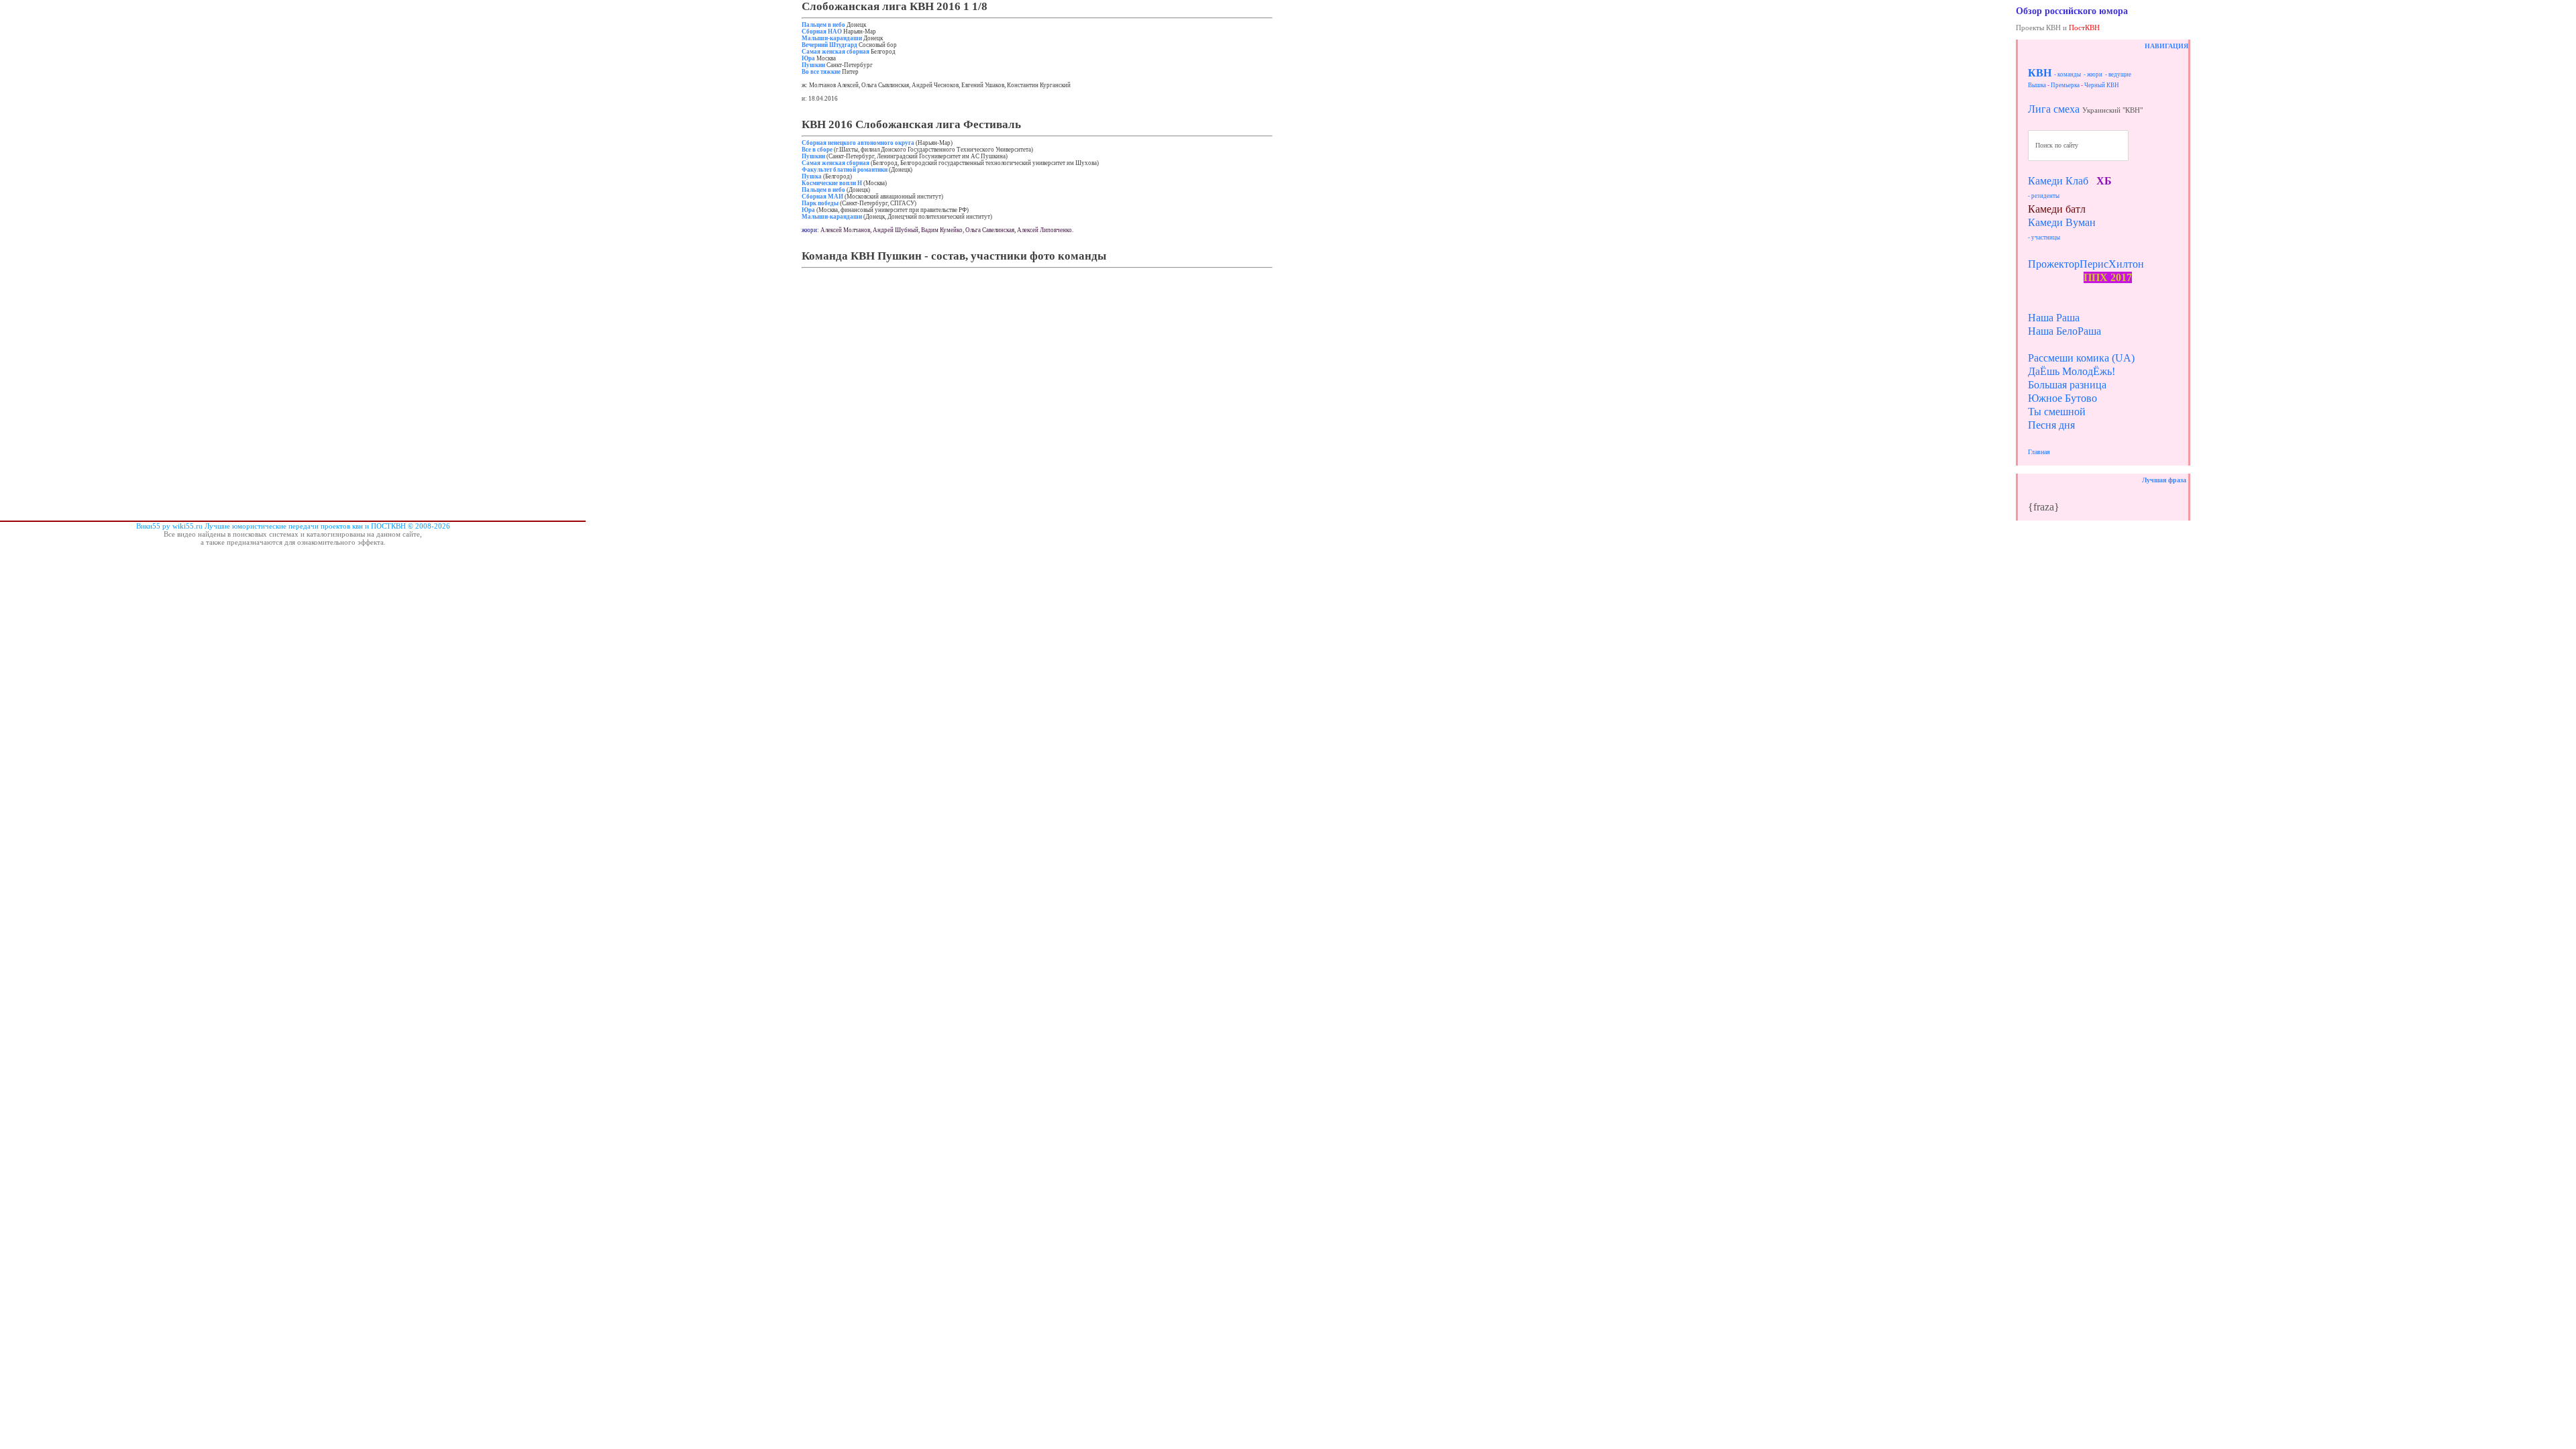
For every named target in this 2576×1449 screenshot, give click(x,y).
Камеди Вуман (2062, 222)
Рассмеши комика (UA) (2081, 358)
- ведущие (2118, 74)
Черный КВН (2102, 85)
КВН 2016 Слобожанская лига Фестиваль (911, 124)
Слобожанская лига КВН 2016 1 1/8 (895, 6)
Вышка (2037, 85)
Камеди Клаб (2058, 181)
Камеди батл (2057, 209)
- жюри (2093, 74)
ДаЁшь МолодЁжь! (2072, 371)
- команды (2068, 74)
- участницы (2044, 237)
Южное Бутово (2062, 398)
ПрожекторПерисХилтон (2086, 264)
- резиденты (2044, 196)
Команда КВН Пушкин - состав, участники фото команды (954, 256)
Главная (2039, 452)
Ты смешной (2057, 412)
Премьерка (2065, 85)
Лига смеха (2054, 109)
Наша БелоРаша (2064, 331)
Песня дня (2051, 425)
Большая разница (2067, 385)
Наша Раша (2054, 318)
